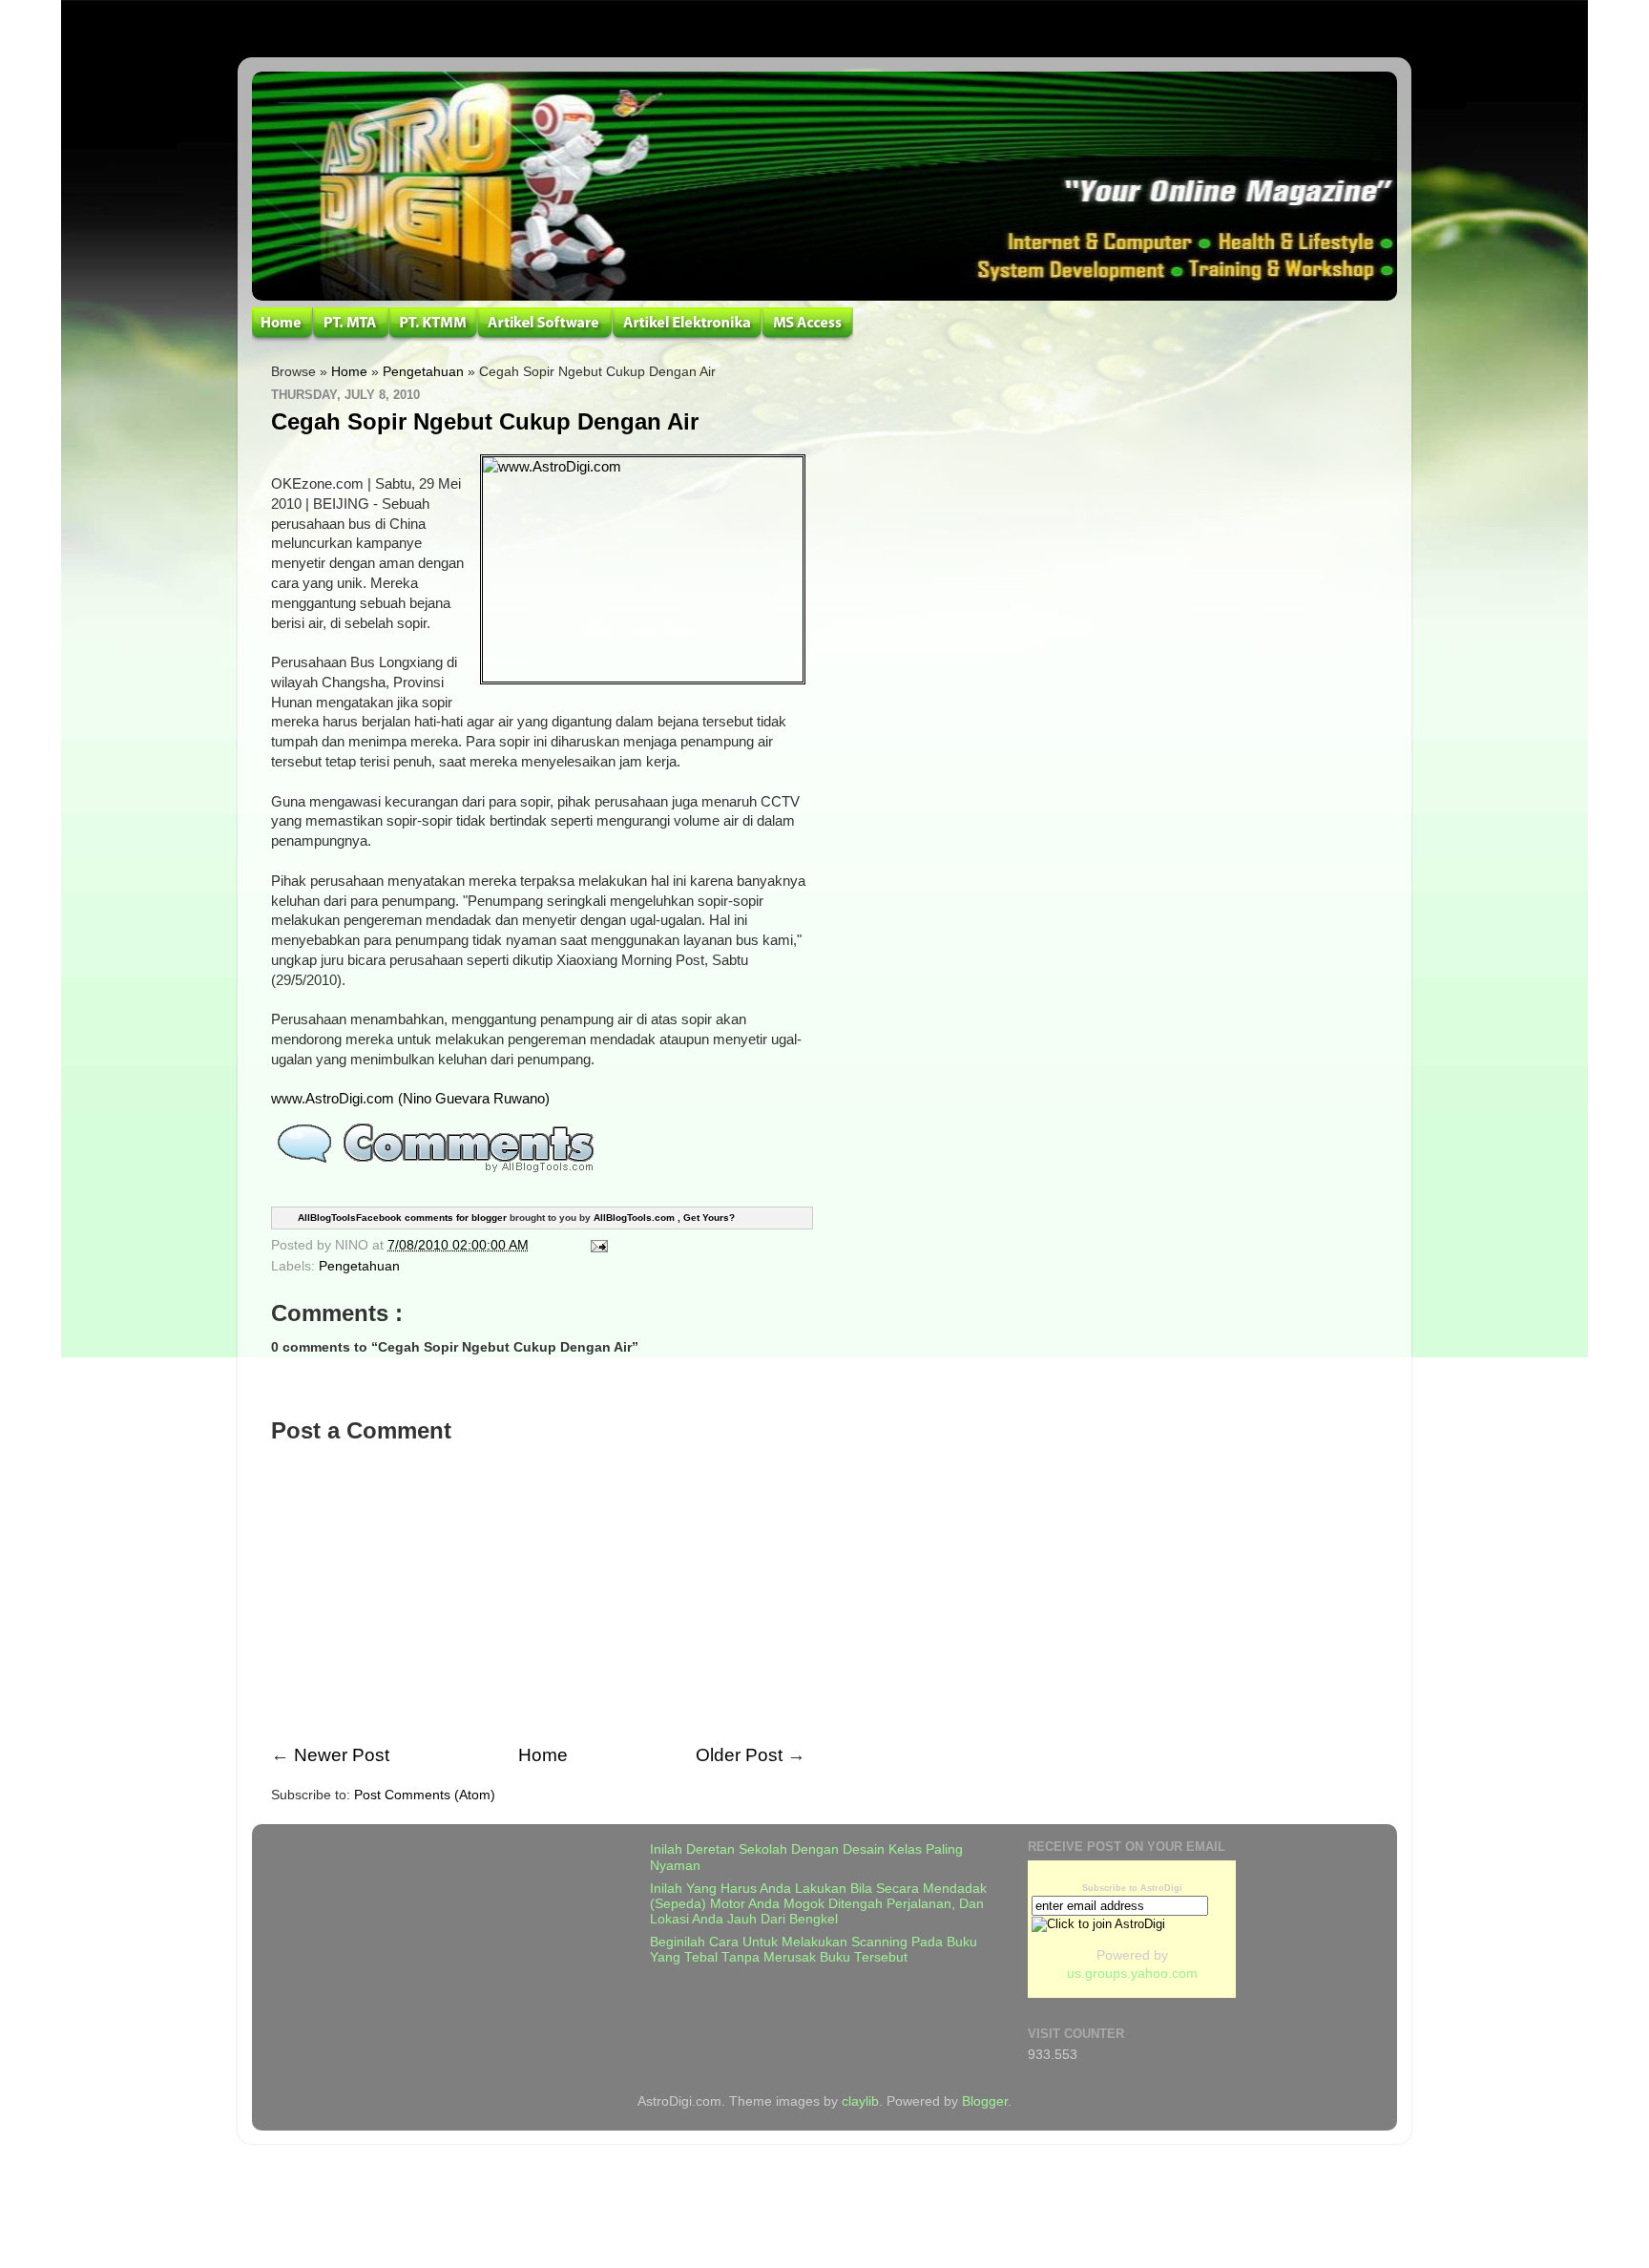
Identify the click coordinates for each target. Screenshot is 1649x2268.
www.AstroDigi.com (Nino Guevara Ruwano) (410, 1099)
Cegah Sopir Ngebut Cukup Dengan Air (485, 421)
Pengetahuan (423, 372)
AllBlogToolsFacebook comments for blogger (402, 1217)
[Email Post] (596, 1245)
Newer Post (342, 1755)
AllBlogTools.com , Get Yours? (664, 1217)
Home (349, 372)
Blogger (985, 2101)
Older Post (739, 1755)
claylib (860, 2101)
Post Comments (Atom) (425, 1795)
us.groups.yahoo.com (1132, 1974)
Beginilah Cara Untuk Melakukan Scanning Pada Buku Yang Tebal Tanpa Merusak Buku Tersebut (814, 1950)
